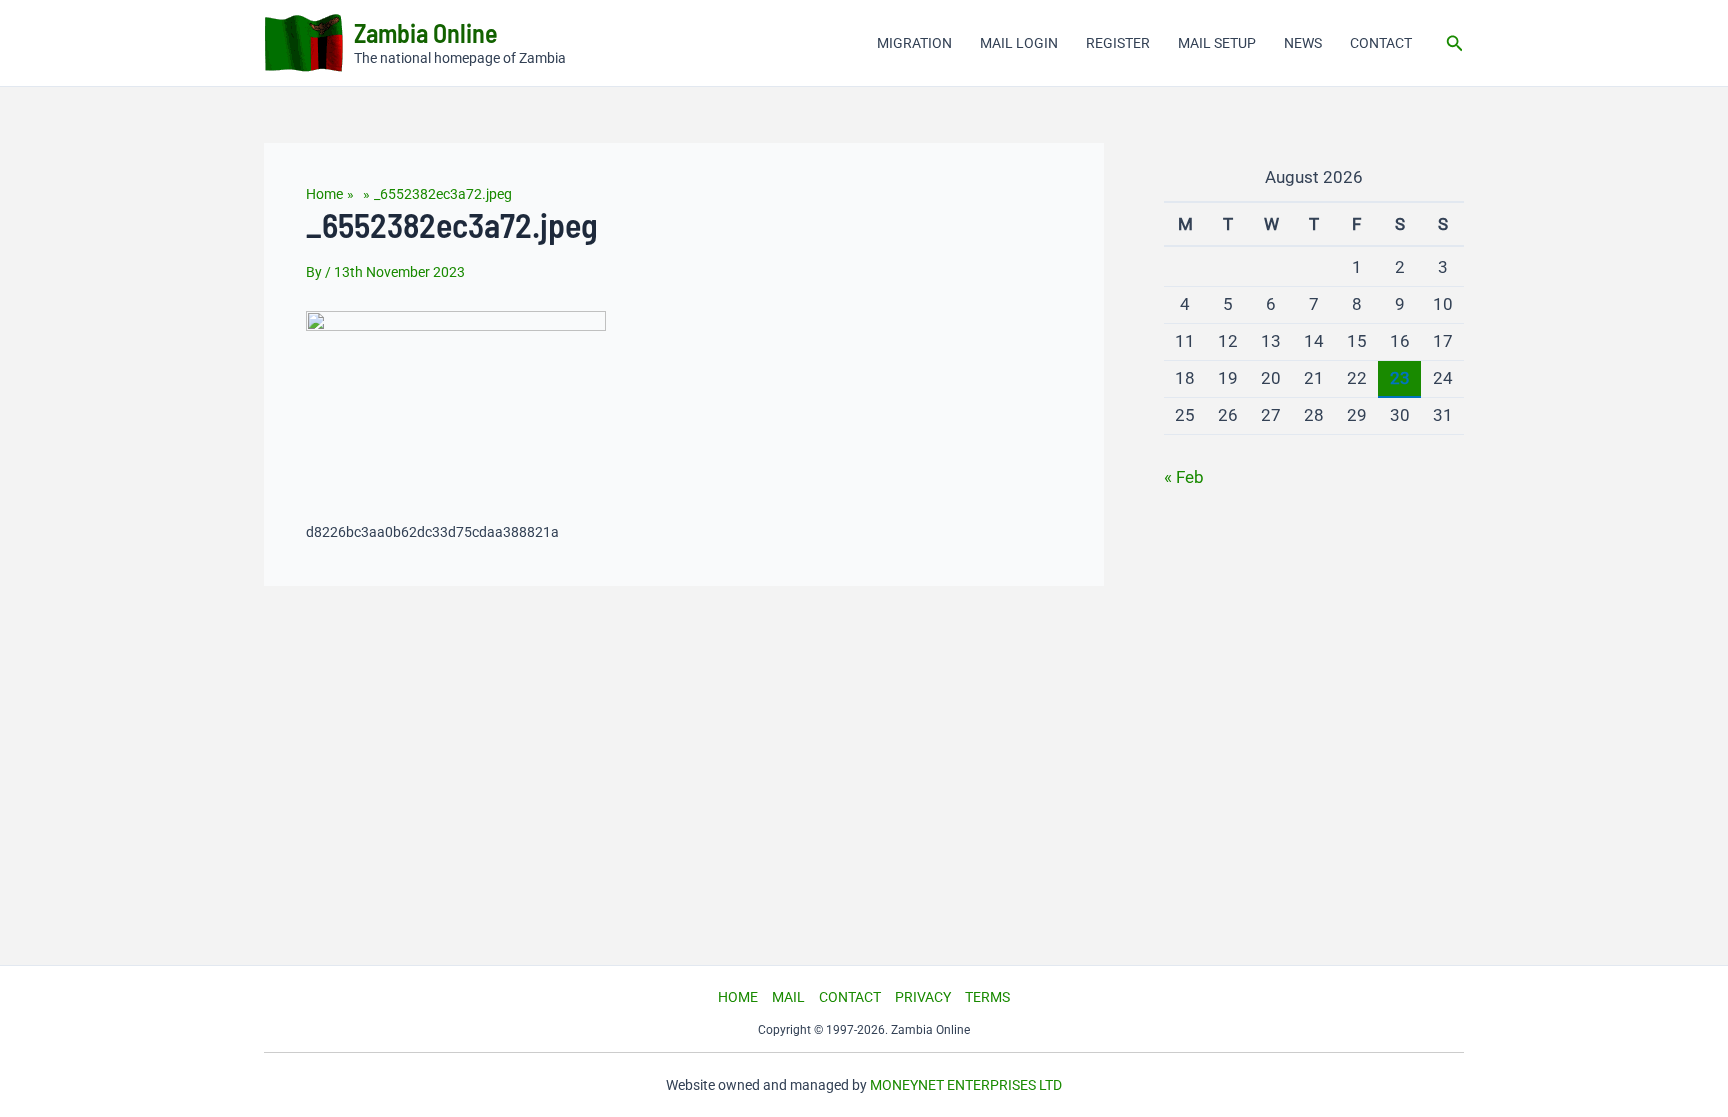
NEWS (1303, 43)
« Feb (1184, 477)
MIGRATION (914, 43)
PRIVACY (923, 997)
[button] (1455, 43)
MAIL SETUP (1217, 43)
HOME (738, 997)
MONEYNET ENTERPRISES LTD (966, 1085)
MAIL (788, 997)
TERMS (987, 997)
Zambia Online (426, 32)
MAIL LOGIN (1019, 43)
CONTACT (1381, 43)
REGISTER (1118, 43)
